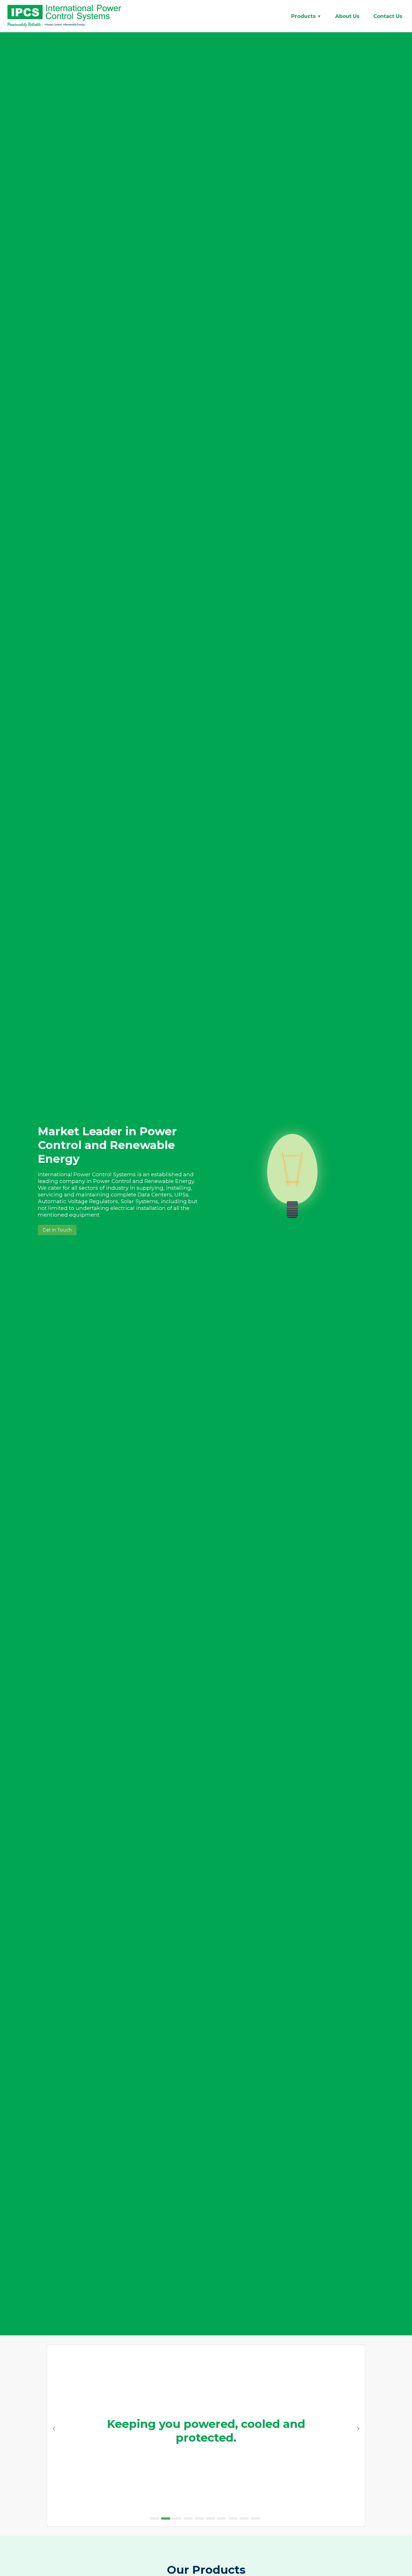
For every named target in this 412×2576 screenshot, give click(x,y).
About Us (347, 16)
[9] (244, 2518)
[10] (255, 2518)
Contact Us (388, 16)
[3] (177, 2518)
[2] (166, 2518)
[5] (199, 2518)
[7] (222, 2518)
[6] (210, 2518)
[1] (154, 2518)
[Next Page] (358, 2429)
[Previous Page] (54, 2429)
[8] (233, 2518)
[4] (188, 2518)
